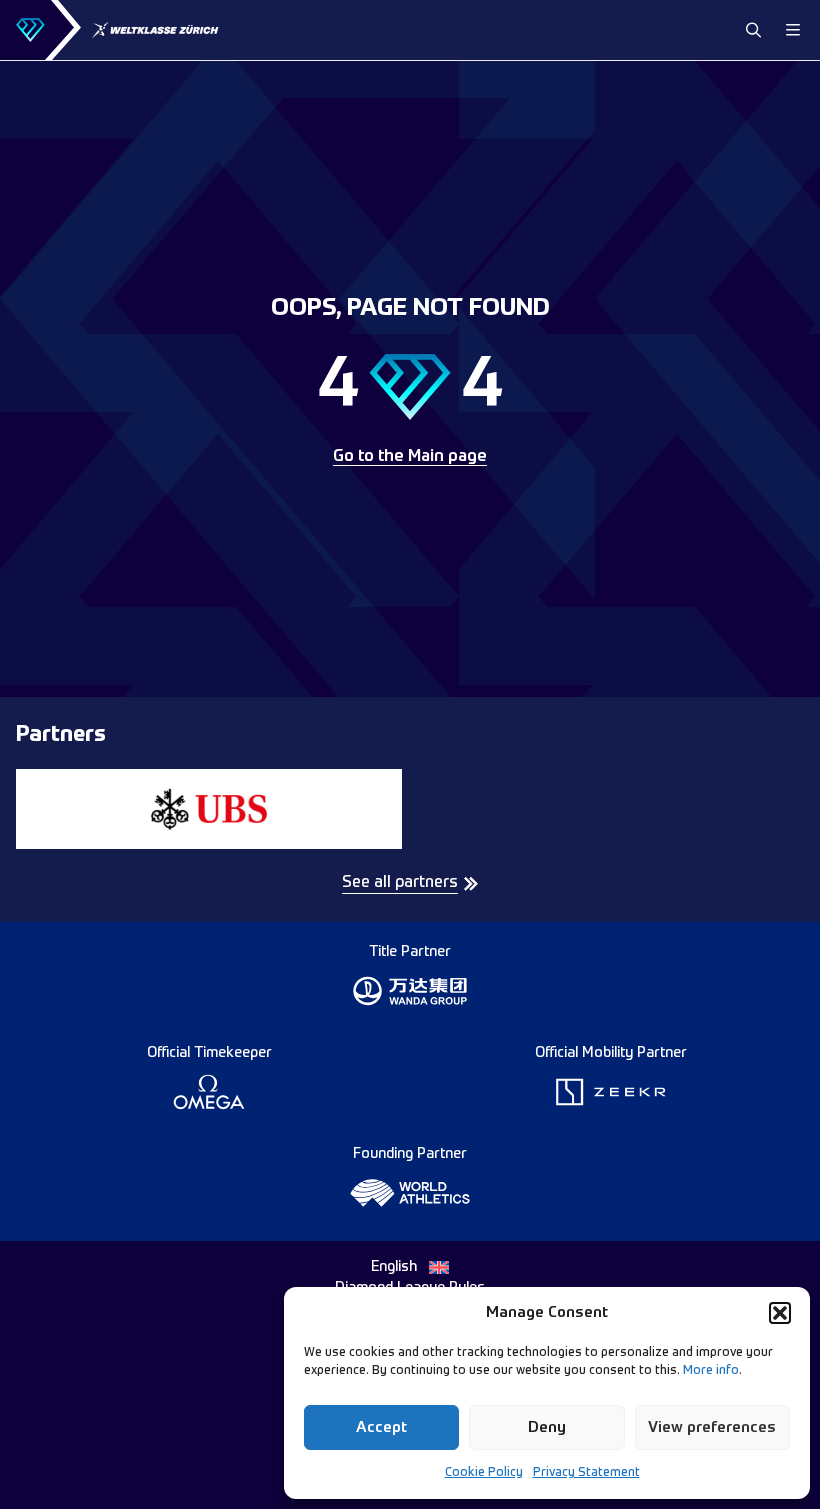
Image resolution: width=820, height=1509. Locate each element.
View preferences (712, 1427)
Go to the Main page (410, 457)
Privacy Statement (586, 1473)
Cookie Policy (484, 1473)
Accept (381, 1427)
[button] (780, 1313)
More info (711, 1371)
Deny (547, 1427)
